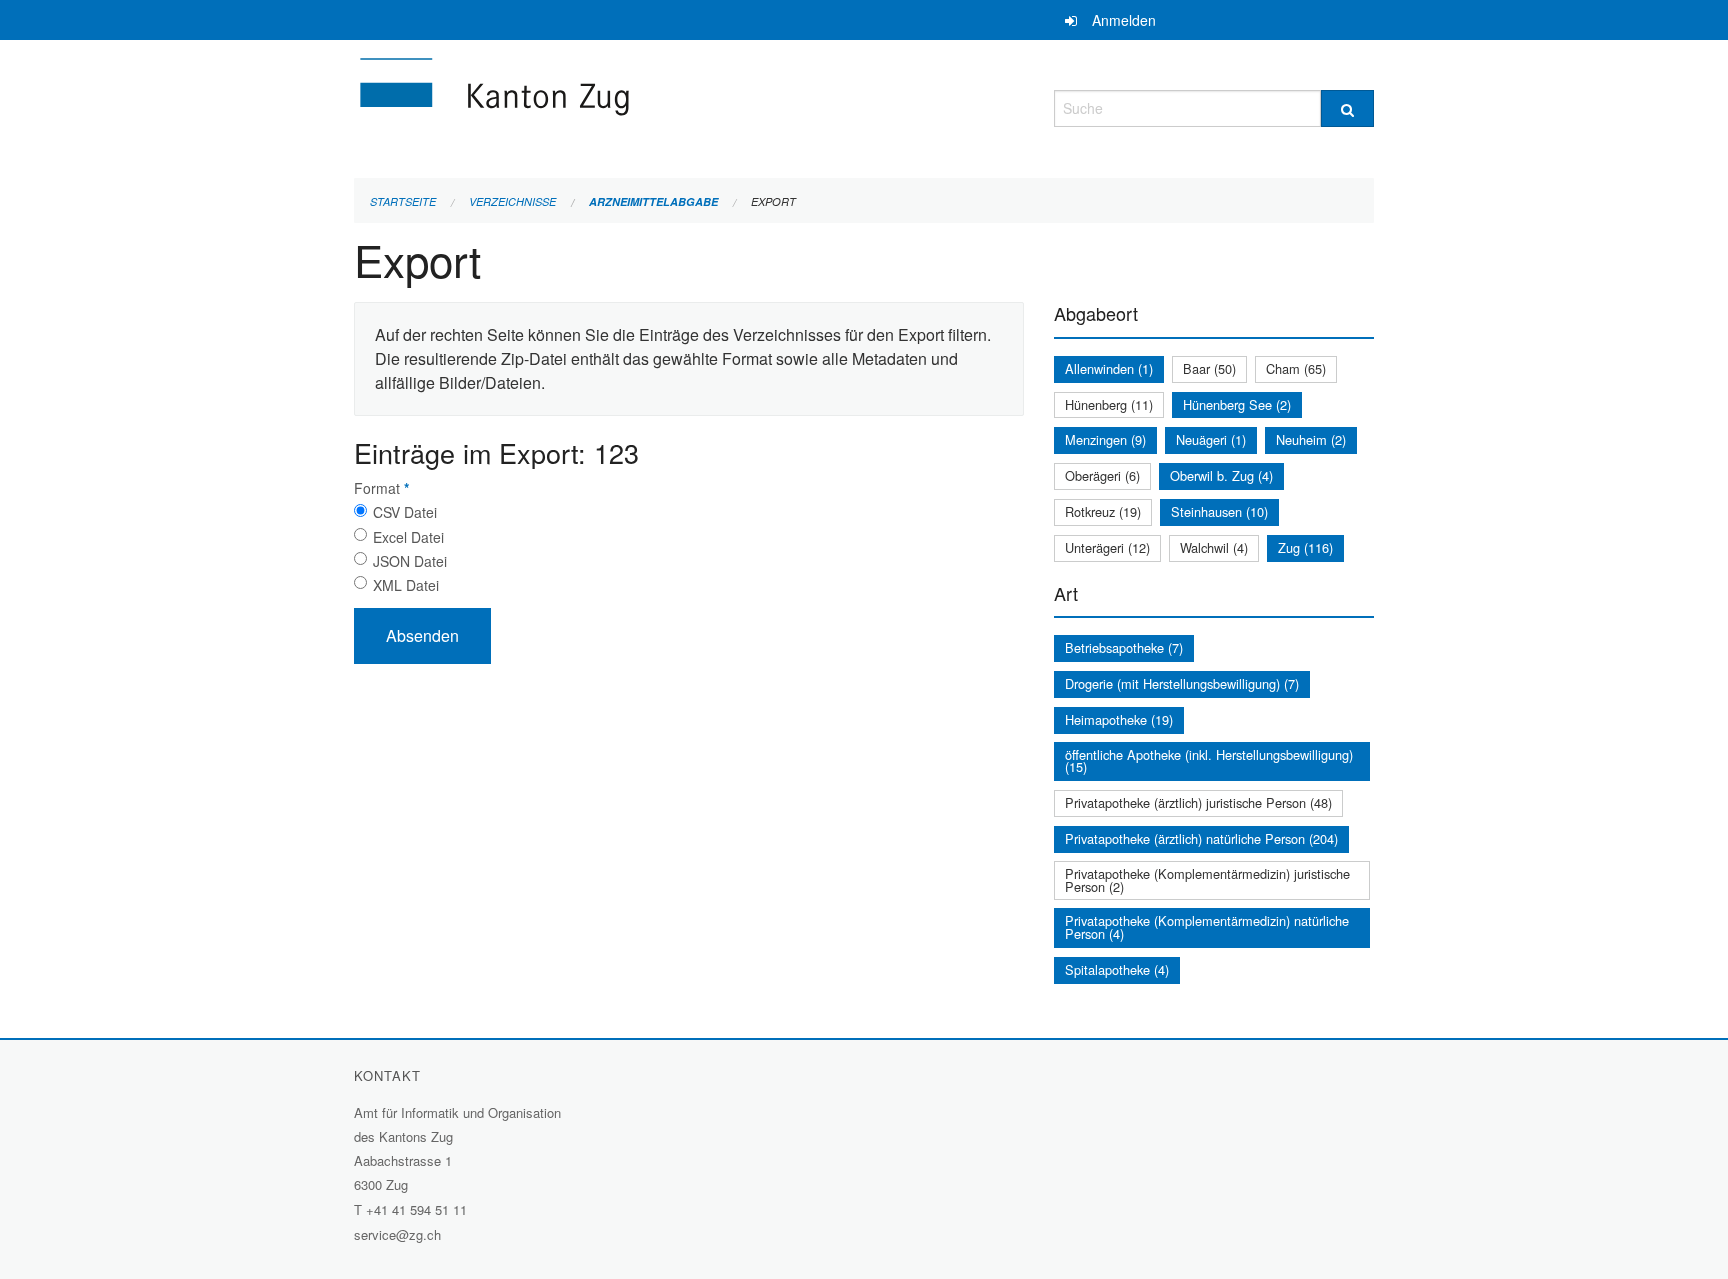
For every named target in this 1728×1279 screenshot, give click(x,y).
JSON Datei (410, 561)
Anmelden (1124, 20)
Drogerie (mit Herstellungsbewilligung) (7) (1182, 683)
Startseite (403, 201)
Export (773, 201)
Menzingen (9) (1105, 439)
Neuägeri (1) (1211, 439)
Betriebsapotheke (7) (1124, 647)
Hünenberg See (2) (1237, 404)
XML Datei (406, 585)
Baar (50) (1209, 368)
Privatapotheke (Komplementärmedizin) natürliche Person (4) (1207, 927)
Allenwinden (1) (1109, 368)
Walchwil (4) (1214, 547)
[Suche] (1347, 108)
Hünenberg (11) (1109, 404)
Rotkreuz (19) (1103, 511)
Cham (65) (1296, 368)
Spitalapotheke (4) (1117, 969)
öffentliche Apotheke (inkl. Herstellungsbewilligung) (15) (1209, 761)
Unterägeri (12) (1107, 547)
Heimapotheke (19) (1119, 719)
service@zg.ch (397, 1234)
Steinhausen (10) (1219, 511)
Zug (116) (1305, 547)
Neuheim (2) (1311, 439)
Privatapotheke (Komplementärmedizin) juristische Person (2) (1207, 880)
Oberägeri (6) (1102, 475)
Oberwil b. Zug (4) (1221, 475)
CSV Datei (405, 512)
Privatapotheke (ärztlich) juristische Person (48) (1198, 802)
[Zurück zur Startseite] (614, 105)
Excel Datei (408, 537)
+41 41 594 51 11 (416, 1209)
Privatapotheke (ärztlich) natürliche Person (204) (1201, 838)
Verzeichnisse (512, 201)
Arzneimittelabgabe (653, 201)
